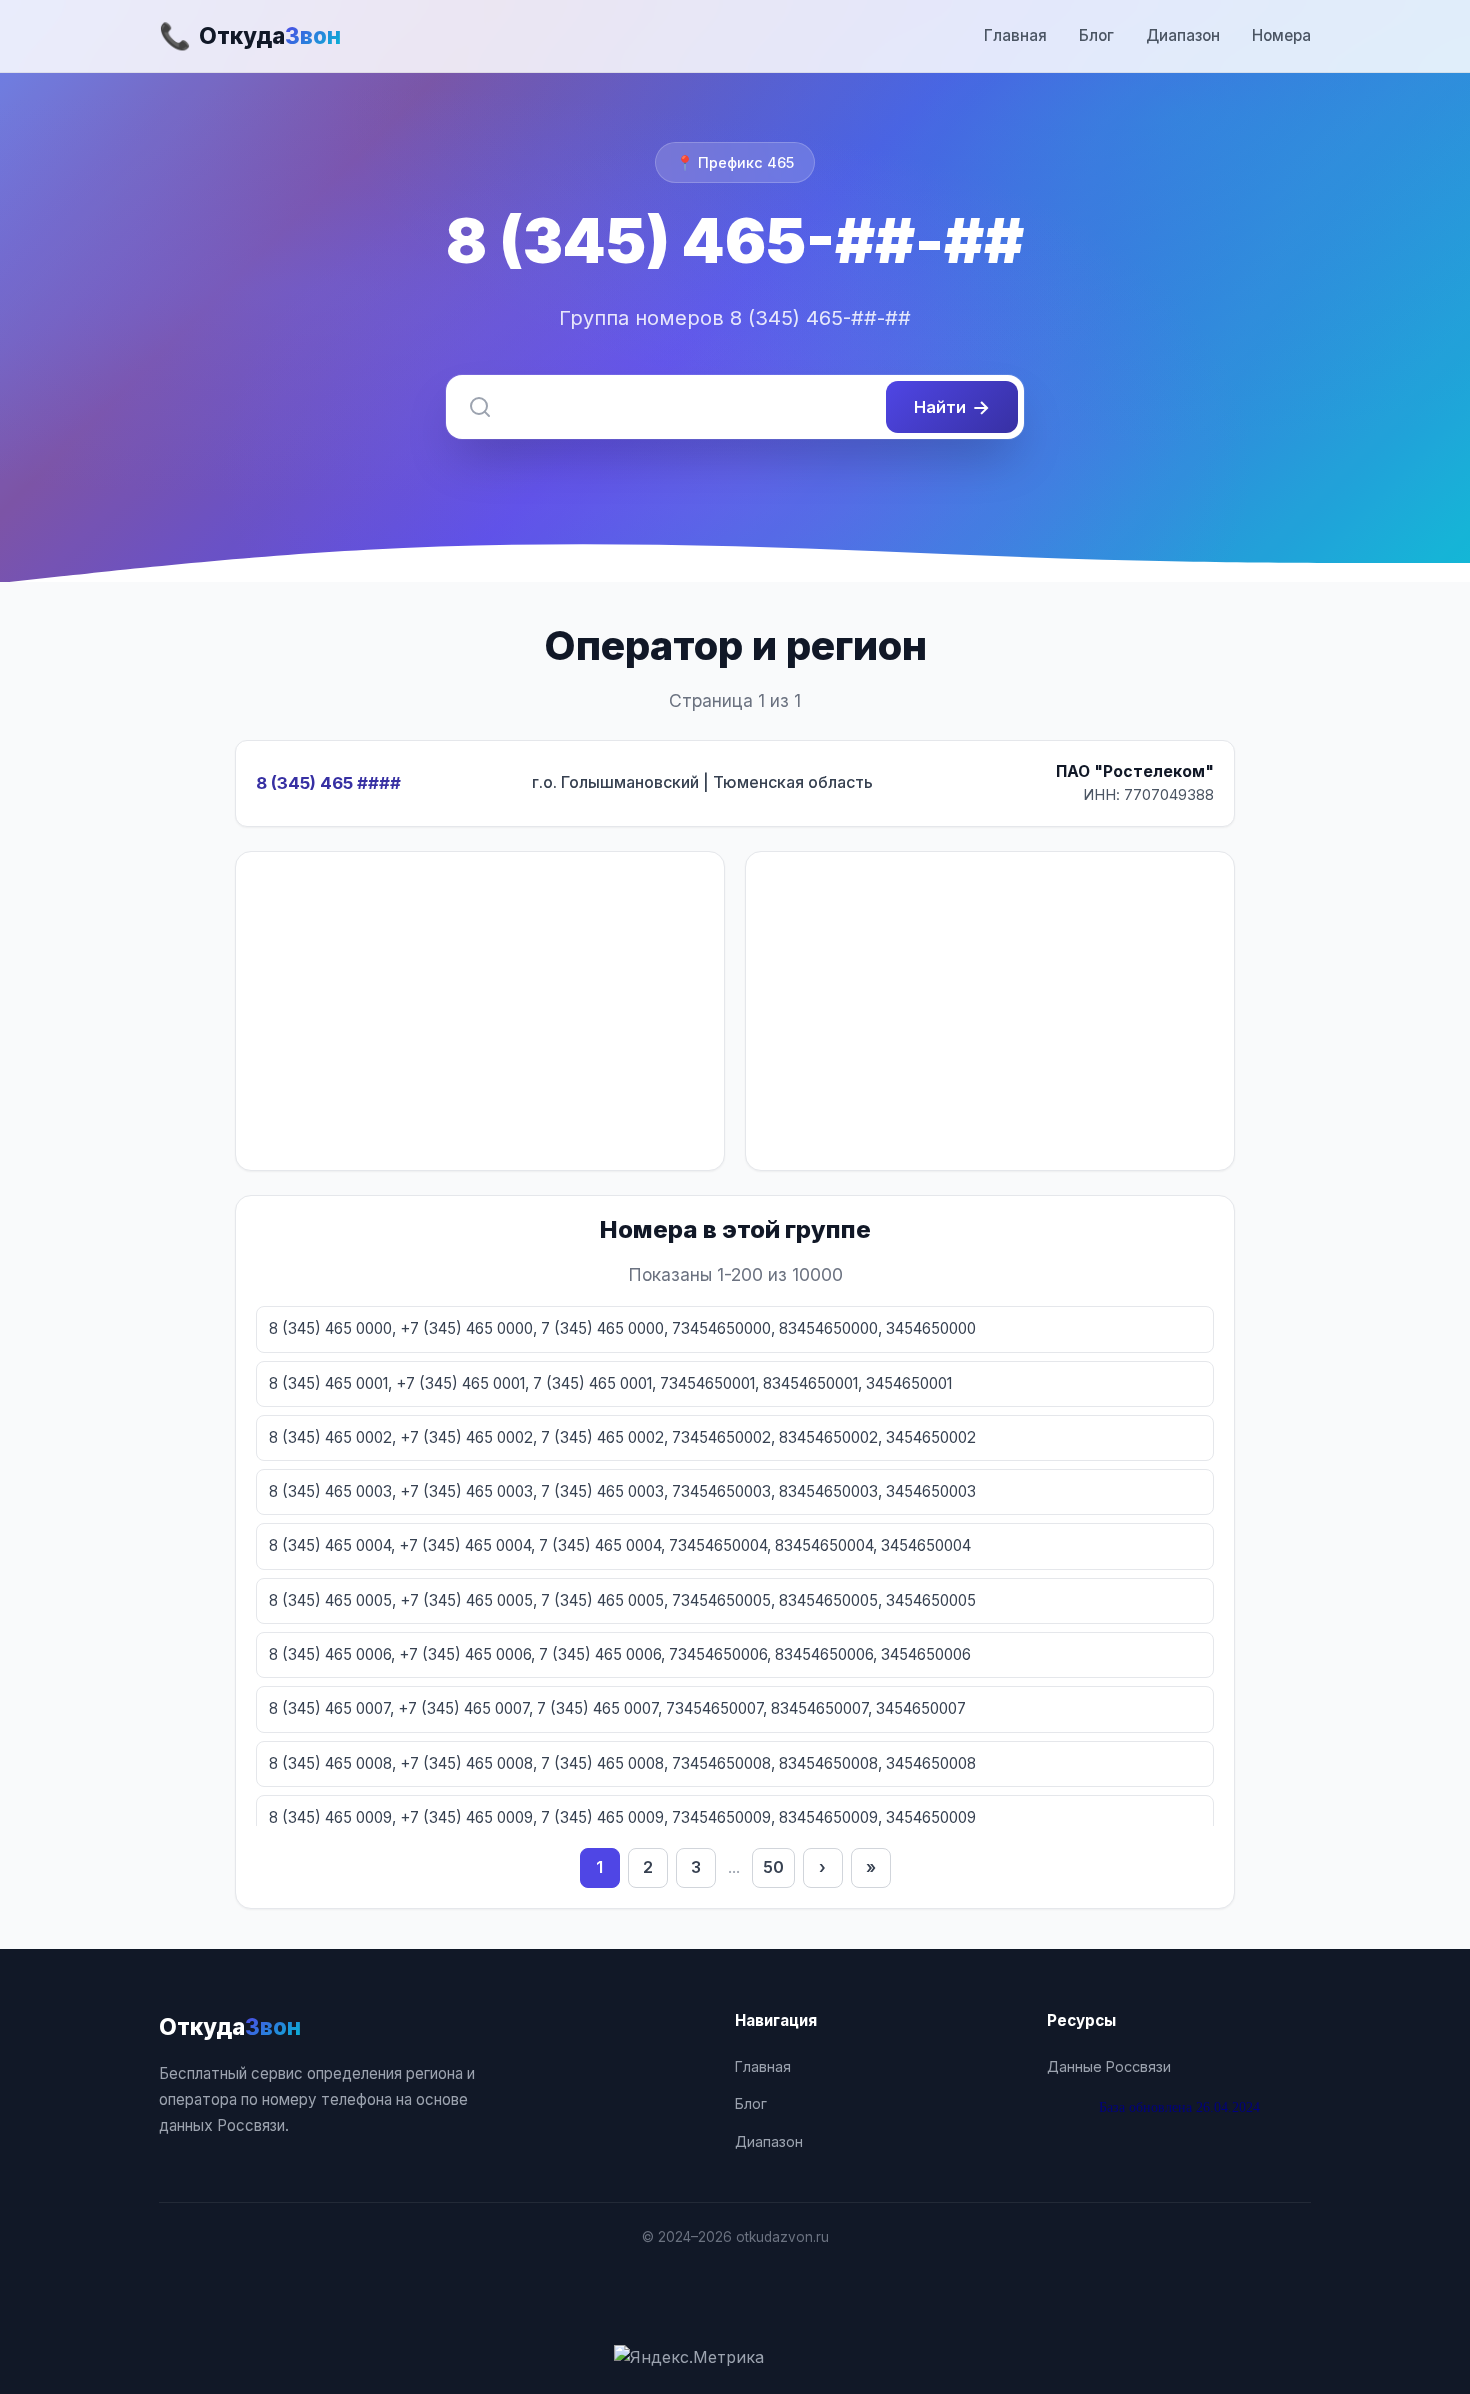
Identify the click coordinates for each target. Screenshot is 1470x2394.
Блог (1096, 35)
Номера (1281, 35)
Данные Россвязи (1109, 2066)
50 (773, 1867)
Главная (1015, 35)
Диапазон (1183, 35)
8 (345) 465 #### (328, 783)
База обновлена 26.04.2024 (1179, 2107)
